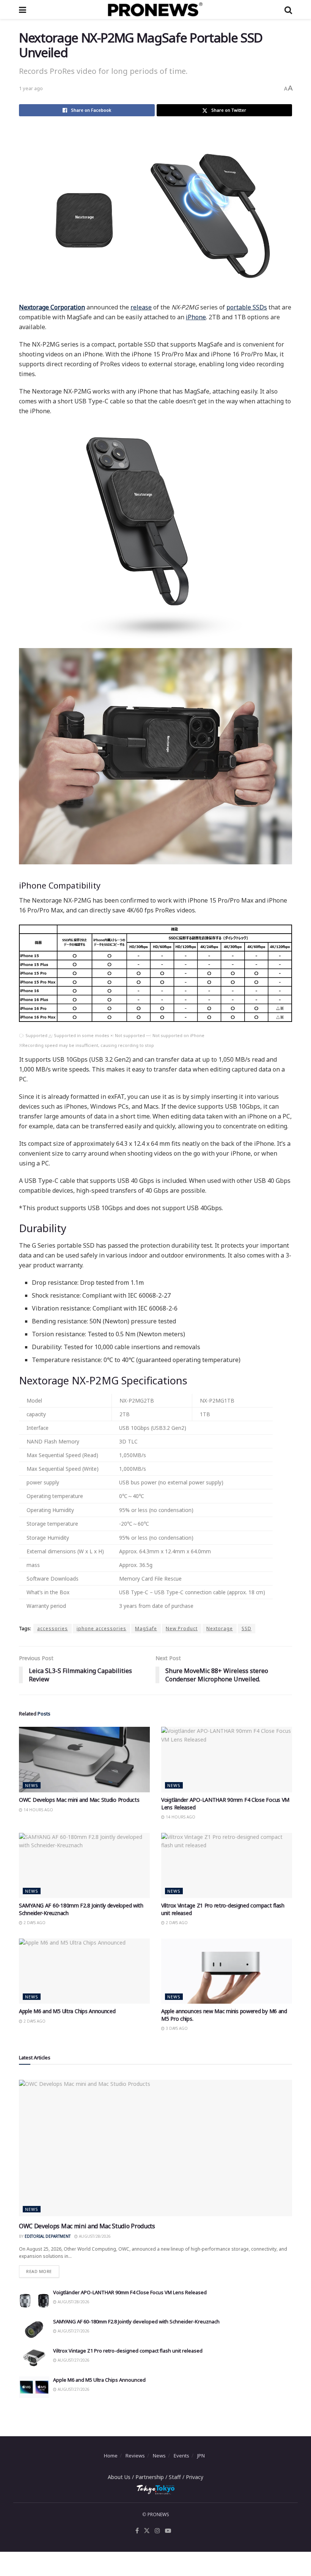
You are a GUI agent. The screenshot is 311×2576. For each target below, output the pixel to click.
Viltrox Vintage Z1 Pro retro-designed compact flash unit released (128, 2351)
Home (111, 2456)
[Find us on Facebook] (137, 2531)
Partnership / (152, 2477)
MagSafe (146, 1629)
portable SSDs (247, 307)
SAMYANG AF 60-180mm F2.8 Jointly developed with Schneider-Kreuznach (136, 2321)
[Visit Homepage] (155, 9)
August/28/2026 (94, 2236)
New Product (182, 1629)
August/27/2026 (73, 2331)
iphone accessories (101, 1629)
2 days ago (34, 1923)
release (141, 307)
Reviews (135, 2456)
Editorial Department (48, 2236)
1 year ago (31, 88)
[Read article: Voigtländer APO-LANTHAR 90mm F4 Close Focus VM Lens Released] (227, 1760)
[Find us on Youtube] (168, 2531)
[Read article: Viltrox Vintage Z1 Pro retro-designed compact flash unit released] (227, 1866)
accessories (53, 1629)
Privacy (195, 2477)
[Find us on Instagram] (157, 2531)
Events (181, 2456)
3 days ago (176, 2028)
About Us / (122, 2477)
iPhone (196, 317)
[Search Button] (288, 9)
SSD (247, 1629)
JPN (201, 2456)
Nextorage (220, 1629)
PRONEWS (158, 2514)
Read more (43, 2270)
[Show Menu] (23, 9)
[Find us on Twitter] (147, 2531)
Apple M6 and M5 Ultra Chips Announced (67, 2011)
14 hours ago (38, 1810)
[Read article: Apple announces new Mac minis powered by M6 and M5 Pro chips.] (227, 1971)
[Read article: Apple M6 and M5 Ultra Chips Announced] (84, 1971)
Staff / (177, 2477)
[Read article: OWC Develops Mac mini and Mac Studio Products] (84, 1760)
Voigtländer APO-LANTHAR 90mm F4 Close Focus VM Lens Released (130, 2292)
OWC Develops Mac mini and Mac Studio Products (79, 1800)
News (32, 1785)
